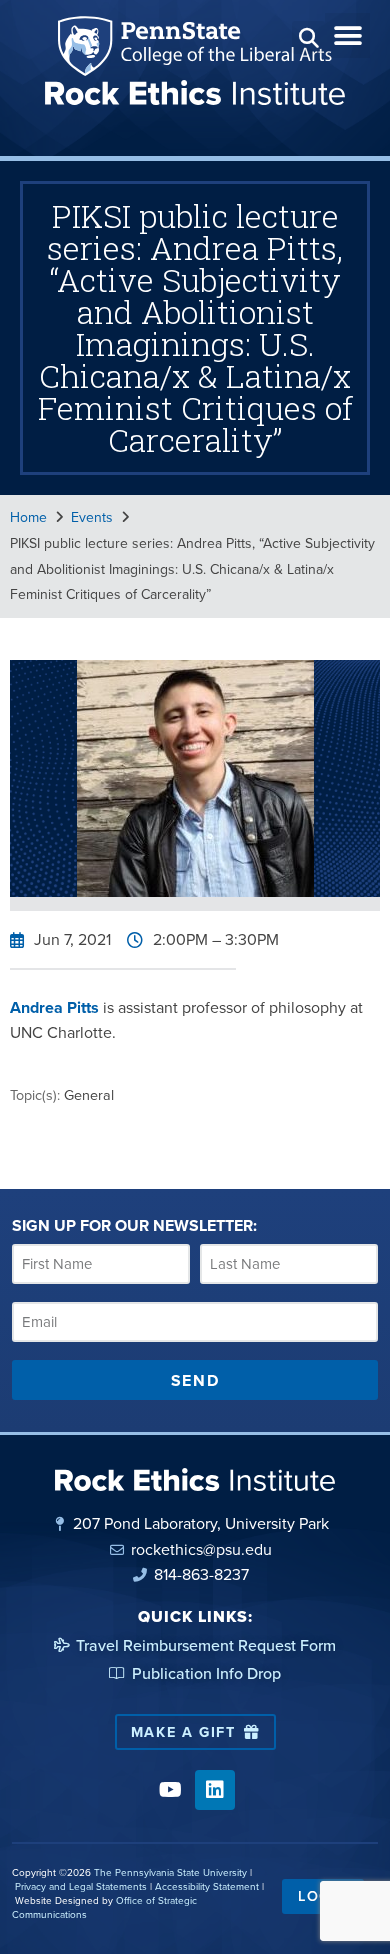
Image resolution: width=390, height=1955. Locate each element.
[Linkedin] (215, 1790)
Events (92, 517)
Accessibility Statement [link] (207, 1886)
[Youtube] (170, 1790)
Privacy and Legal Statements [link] (81, 1886)
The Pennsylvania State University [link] (170, 1872)
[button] (308, 37)
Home (28, 517)
